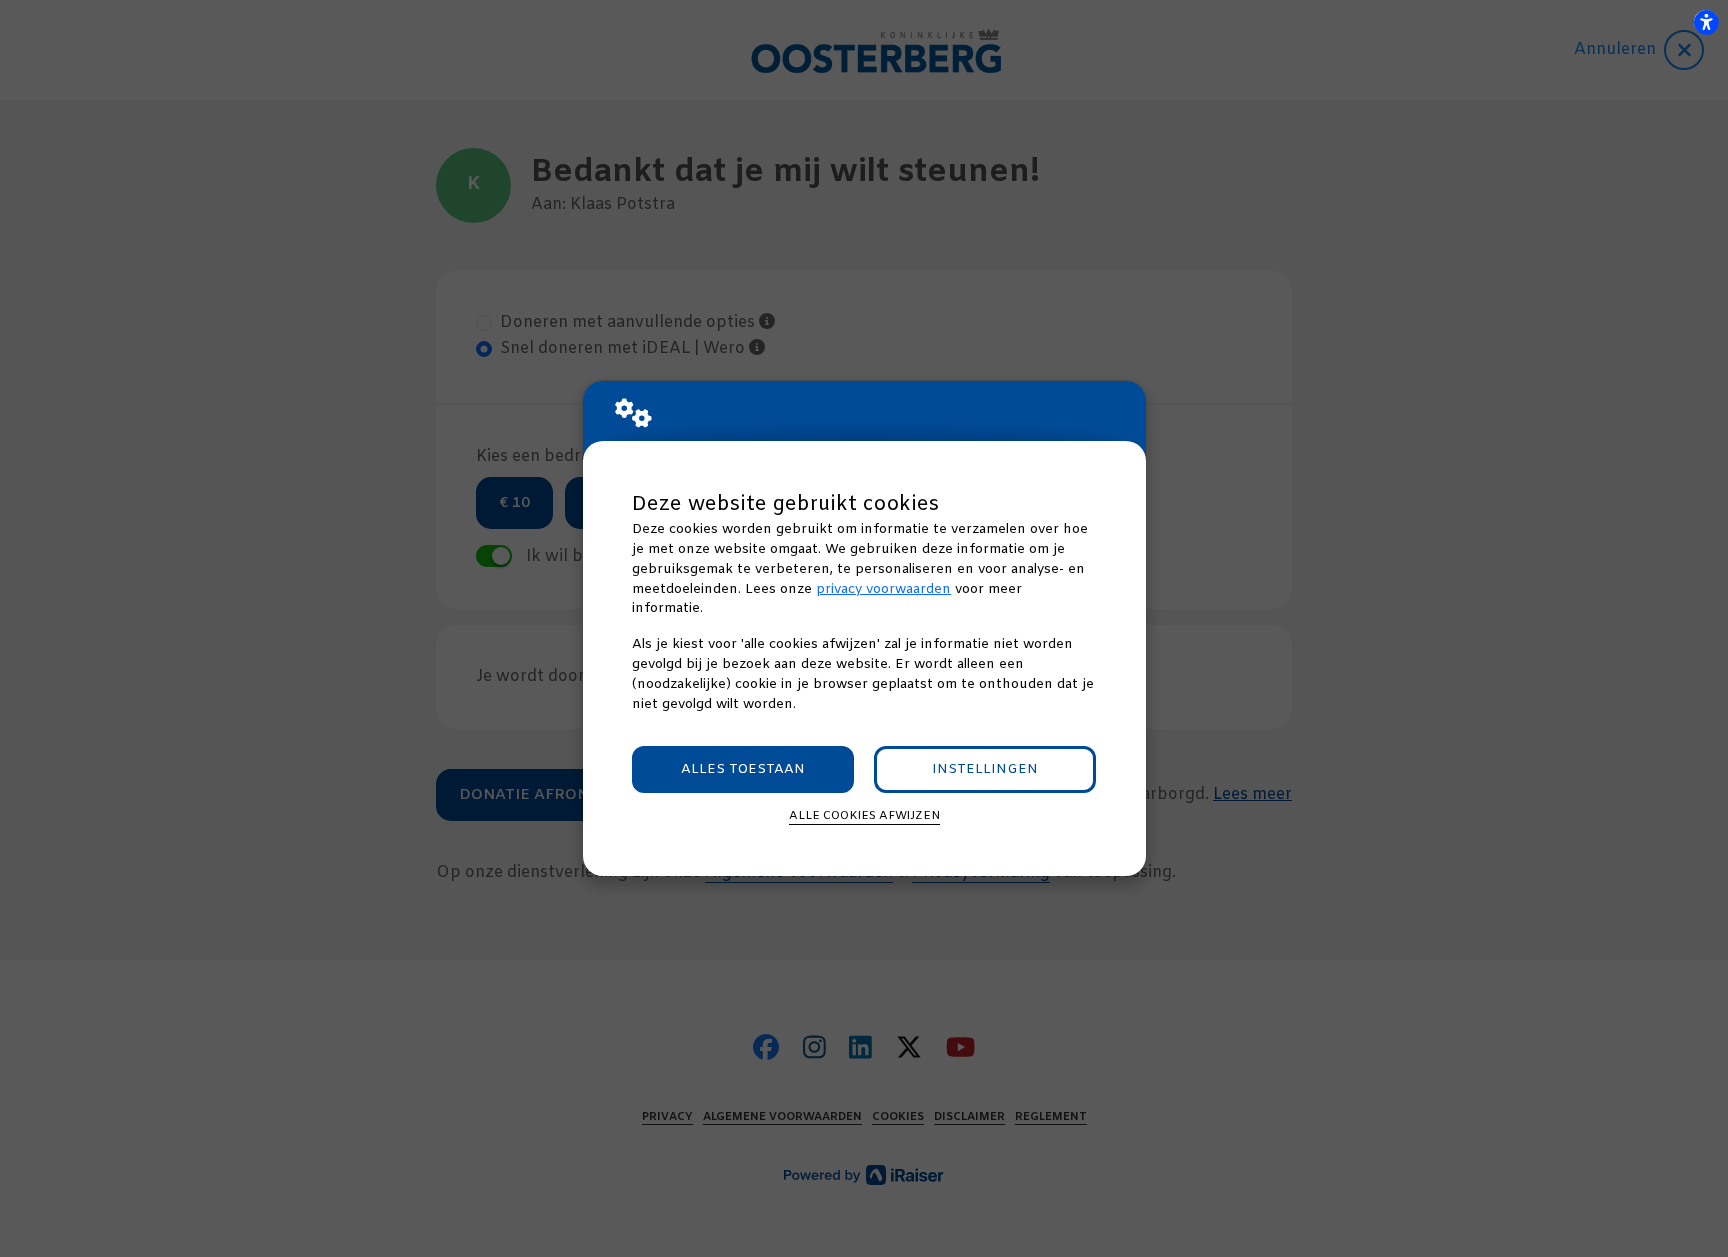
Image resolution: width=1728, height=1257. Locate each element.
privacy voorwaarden (883, 589)
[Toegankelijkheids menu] (1706, 22)
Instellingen (985, 769)
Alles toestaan (743, 769)
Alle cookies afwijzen (864, 816)
